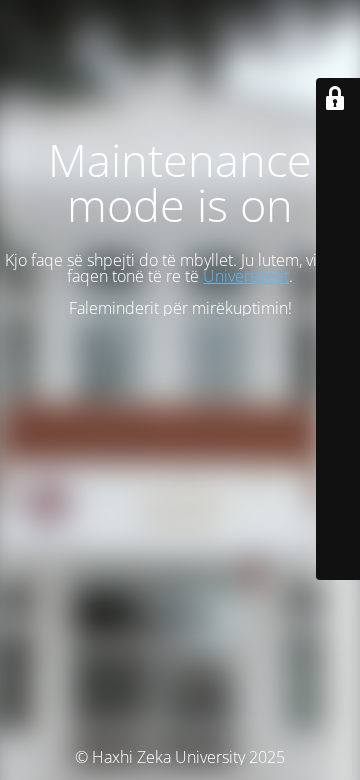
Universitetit (246, 276)
